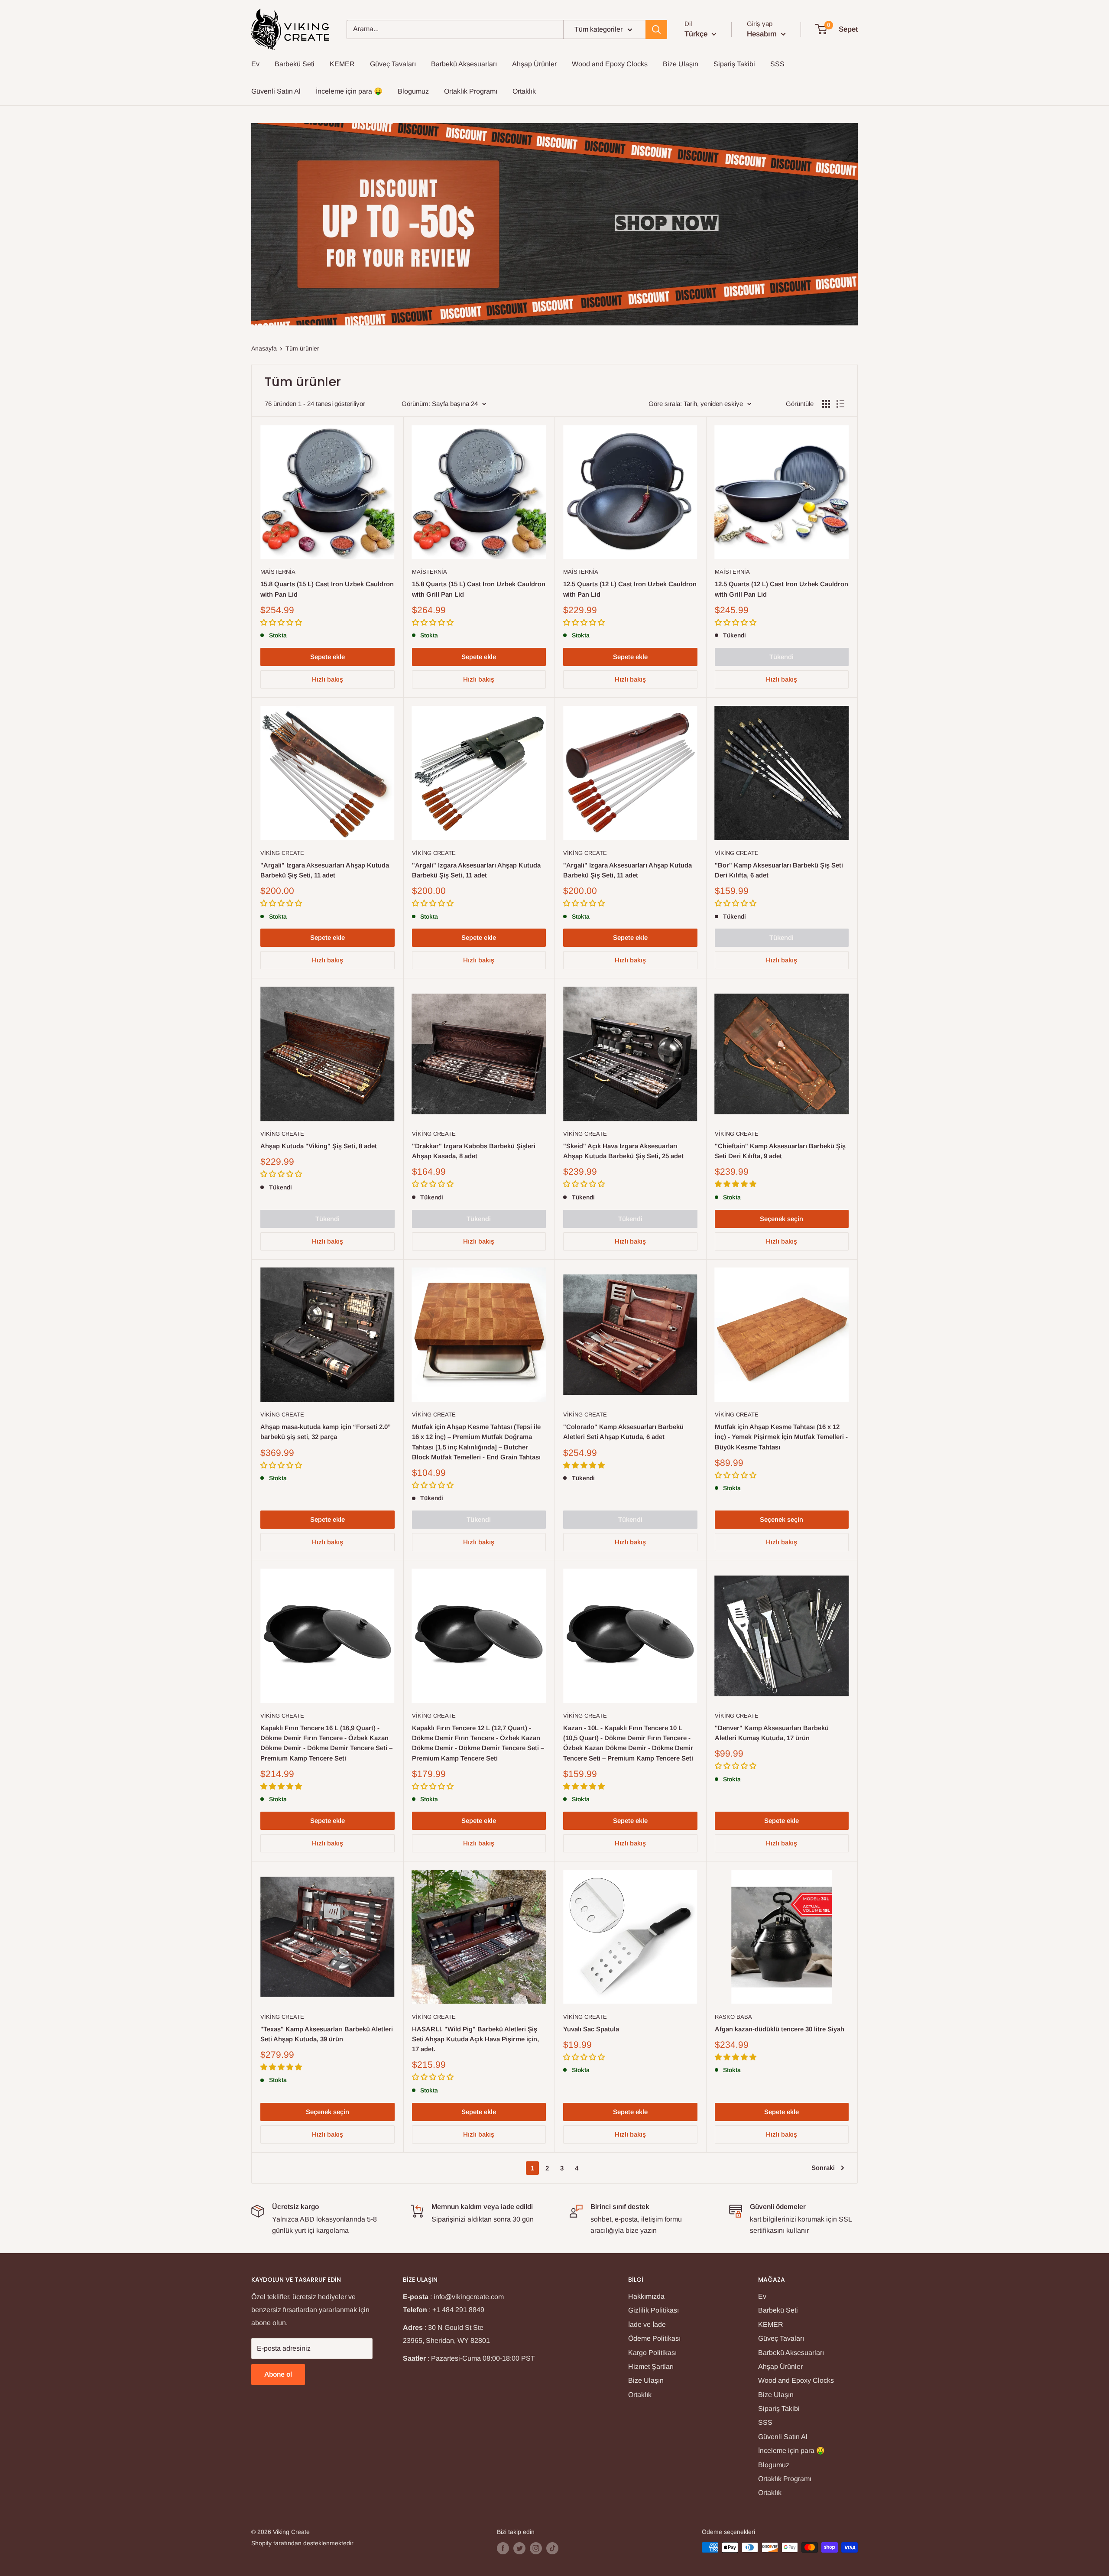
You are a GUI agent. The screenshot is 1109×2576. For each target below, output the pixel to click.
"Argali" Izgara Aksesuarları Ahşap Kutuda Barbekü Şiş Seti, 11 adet (325, 870)
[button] (282, 622)
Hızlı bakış (328, 679)
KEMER (342, 64)
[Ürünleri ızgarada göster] (826, 404)
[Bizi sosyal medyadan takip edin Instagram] (536, 2548)
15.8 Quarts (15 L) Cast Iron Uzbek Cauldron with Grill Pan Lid (479, 589)
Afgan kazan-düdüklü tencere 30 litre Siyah (780, 2029)
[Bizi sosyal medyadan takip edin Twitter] (519, 2548)
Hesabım (763, 34)
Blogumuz (413, 91)
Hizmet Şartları (651, 2366)
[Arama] (656, 29)
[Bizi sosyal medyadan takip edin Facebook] (503, 2548)
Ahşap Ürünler (534, 64)
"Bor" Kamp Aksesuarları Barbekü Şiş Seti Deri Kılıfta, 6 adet (779, 870)
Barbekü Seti (295, 64)
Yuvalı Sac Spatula (591, 2029)
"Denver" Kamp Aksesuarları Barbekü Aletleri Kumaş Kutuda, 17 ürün (772, 1733)
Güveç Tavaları (393, 64)
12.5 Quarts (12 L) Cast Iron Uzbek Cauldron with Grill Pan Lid (781, 589)
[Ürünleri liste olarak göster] (840, 404)
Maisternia (278, 572)
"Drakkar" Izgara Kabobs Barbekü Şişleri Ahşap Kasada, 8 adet (474, 1151)
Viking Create (282, 853)
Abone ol (278, 2374)
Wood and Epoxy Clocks (610, 64)
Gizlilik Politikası (653, 2310)
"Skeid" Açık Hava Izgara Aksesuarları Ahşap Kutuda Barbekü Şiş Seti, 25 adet (623, 1151)
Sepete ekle (328, 657)
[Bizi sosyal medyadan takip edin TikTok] (552, 2548)
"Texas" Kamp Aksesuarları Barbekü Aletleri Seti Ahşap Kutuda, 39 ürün (327, 2034)
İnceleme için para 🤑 (349, 91)
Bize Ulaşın (681, 64)
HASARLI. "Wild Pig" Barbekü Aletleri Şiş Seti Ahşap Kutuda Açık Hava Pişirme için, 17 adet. (475, 2039)
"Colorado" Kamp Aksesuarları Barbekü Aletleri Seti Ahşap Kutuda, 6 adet (623, 1432)
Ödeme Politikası (654, 2338)
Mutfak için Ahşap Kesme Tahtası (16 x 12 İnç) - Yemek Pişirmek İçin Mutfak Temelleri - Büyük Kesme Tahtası (781, 1437)
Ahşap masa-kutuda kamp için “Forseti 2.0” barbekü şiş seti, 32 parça (326, 1432)
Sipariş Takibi (734, 64)
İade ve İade (647, 2324)
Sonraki (823, 2168)
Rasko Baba (733, 2017)
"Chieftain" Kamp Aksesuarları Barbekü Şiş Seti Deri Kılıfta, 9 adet (780, 1151)
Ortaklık (524, 91)
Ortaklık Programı (471, 91)
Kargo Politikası (652, 2353)
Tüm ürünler (302, 348)
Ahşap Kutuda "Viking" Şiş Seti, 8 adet (319, 1146)
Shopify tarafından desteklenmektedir (302, 2543)
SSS (777, 64)
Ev (255, 64)
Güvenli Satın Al (276, 91)
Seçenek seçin (781, 1219)
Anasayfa (264, 348)
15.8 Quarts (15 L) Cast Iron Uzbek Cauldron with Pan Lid (327, 589)
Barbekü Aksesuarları (464, 64)
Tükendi (781, 657)
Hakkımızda (646, 2296)
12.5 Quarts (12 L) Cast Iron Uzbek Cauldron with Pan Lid (630, 589)
